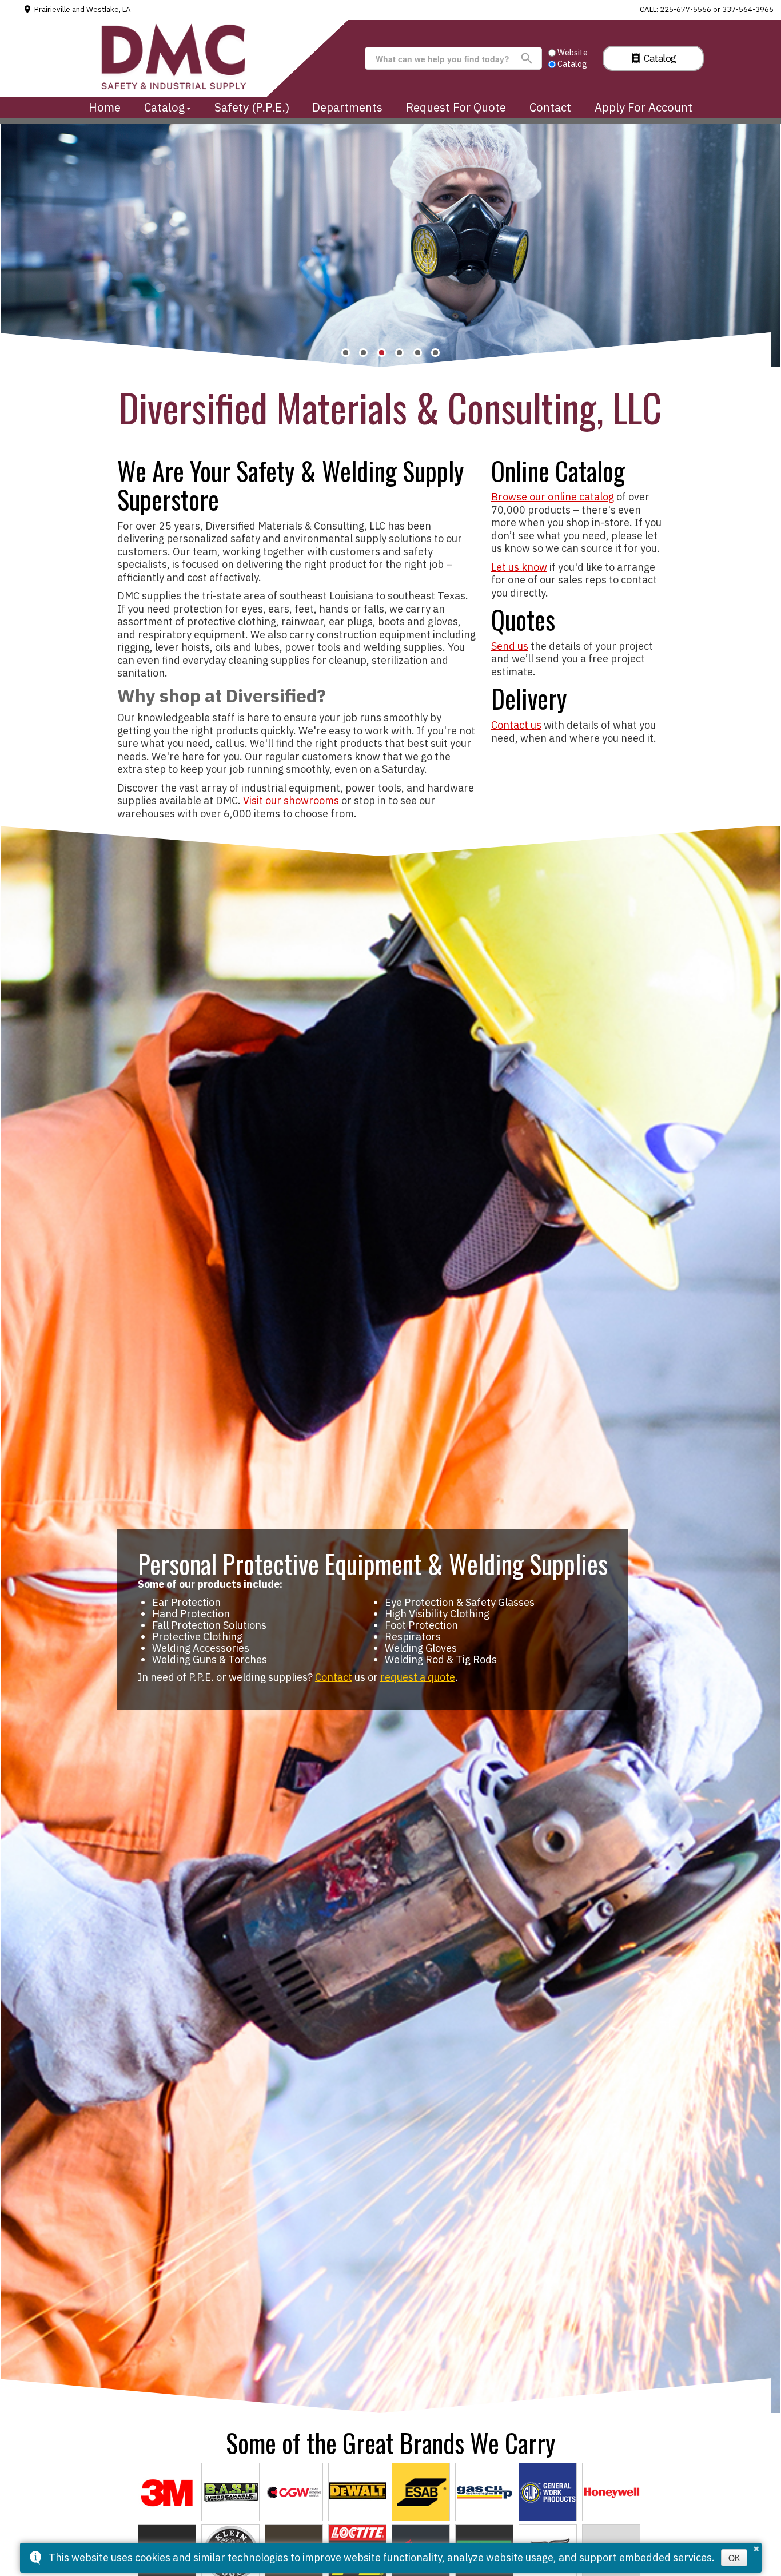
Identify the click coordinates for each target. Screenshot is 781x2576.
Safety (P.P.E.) (252, 107)
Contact (550, 107)
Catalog (659, 58)
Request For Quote (456, 107)
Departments (347, 107)
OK (734, 2558)
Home (105, 107)
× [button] (756, 2547)
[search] (448, 59)
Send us (510, 646)
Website (573, 52)
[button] (346, 353)
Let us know (519, 567)
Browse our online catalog (553, 497)
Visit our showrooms (291, 800)
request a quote (418, 1677)
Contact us (516, 725)
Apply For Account (643, 107)
